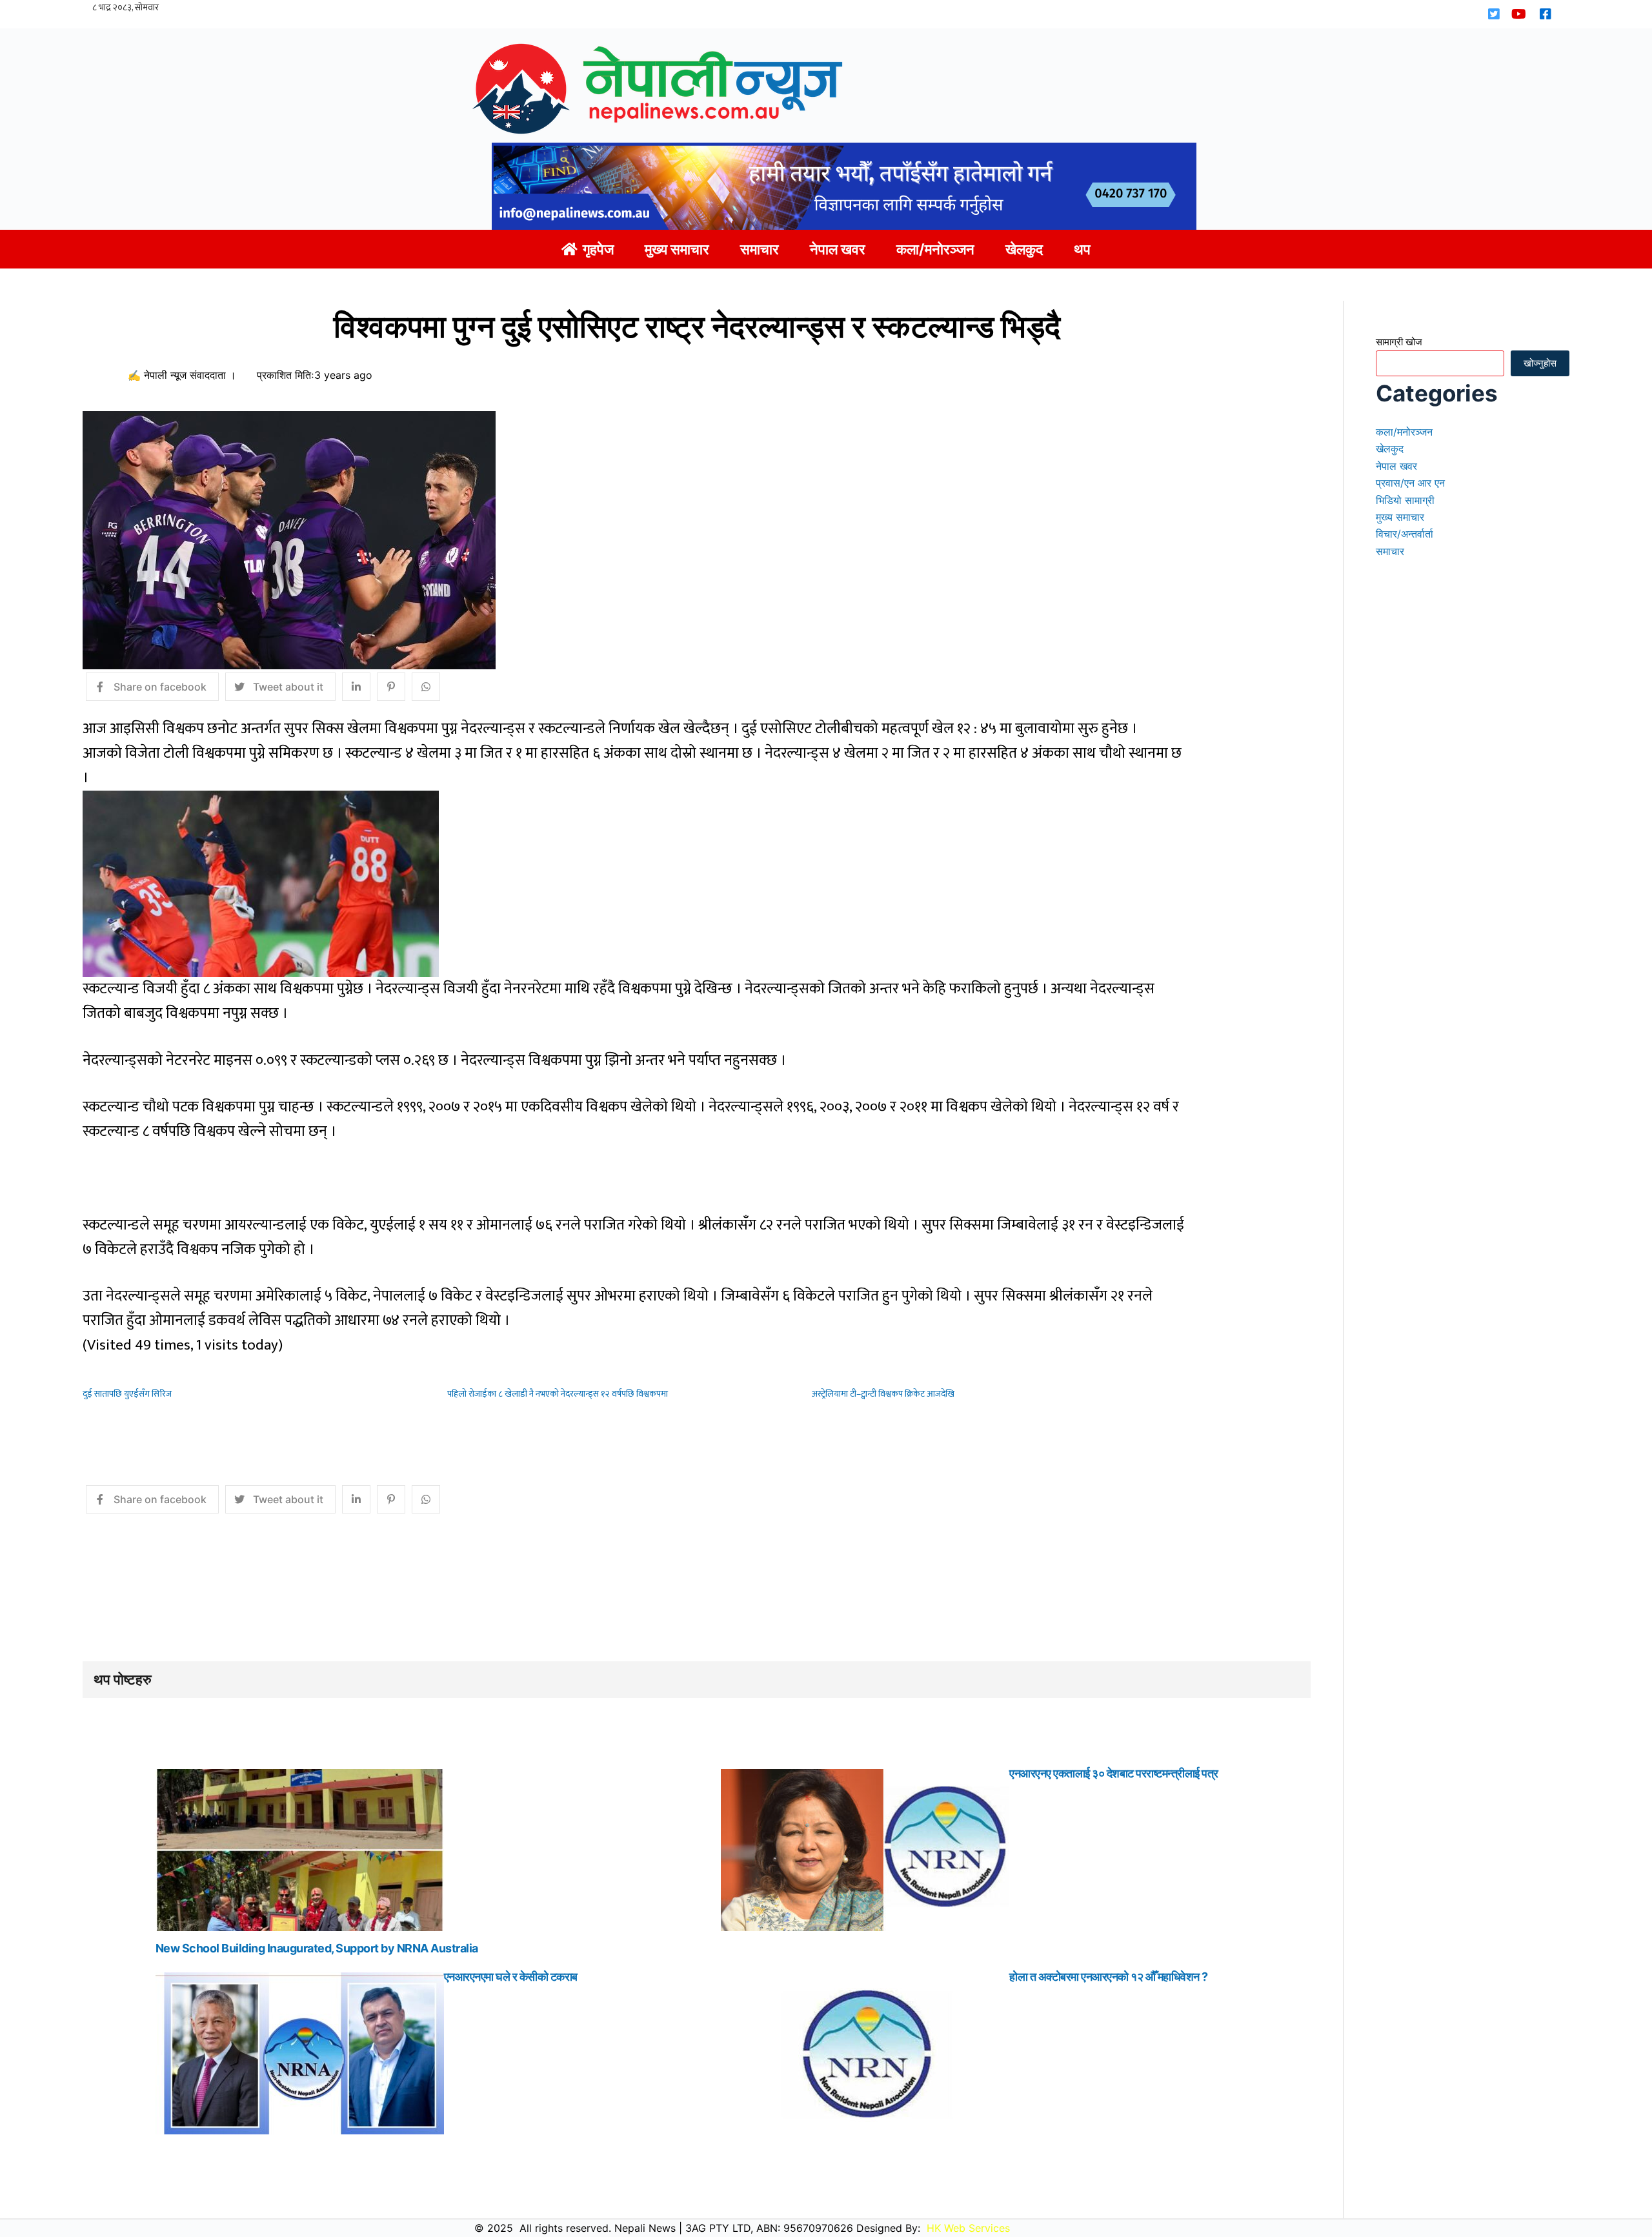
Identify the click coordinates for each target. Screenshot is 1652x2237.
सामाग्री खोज (1399, 342)
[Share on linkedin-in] (356, 687)
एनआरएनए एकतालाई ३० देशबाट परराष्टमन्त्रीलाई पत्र (1114, 1773)
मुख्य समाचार (1400, 517)
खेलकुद (1390, 449)
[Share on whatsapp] (426, 687)
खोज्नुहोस (1540, 363)
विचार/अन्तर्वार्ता (1405, 534)
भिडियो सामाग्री (1405, 500)
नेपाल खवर (1396, 466)
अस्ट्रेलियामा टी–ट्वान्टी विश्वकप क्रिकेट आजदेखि (883, 1394)
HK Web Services (968, 2228)
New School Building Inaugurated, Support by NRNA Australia (317, 1948)
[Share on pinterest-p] (391, 687)
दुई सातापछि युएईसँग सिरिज (127, 1394)
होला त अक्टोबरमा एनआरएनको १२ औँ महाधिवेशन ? (1109, 1977)
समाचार (1390, 551)
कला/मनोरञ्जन (1404, 432)
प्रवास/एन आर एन (1410, 483)
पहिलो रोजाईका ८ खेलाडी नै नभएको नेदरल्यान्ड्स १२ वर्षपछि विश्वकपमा (558, 1394)
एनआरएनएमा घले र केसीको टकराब (511, 1977)
